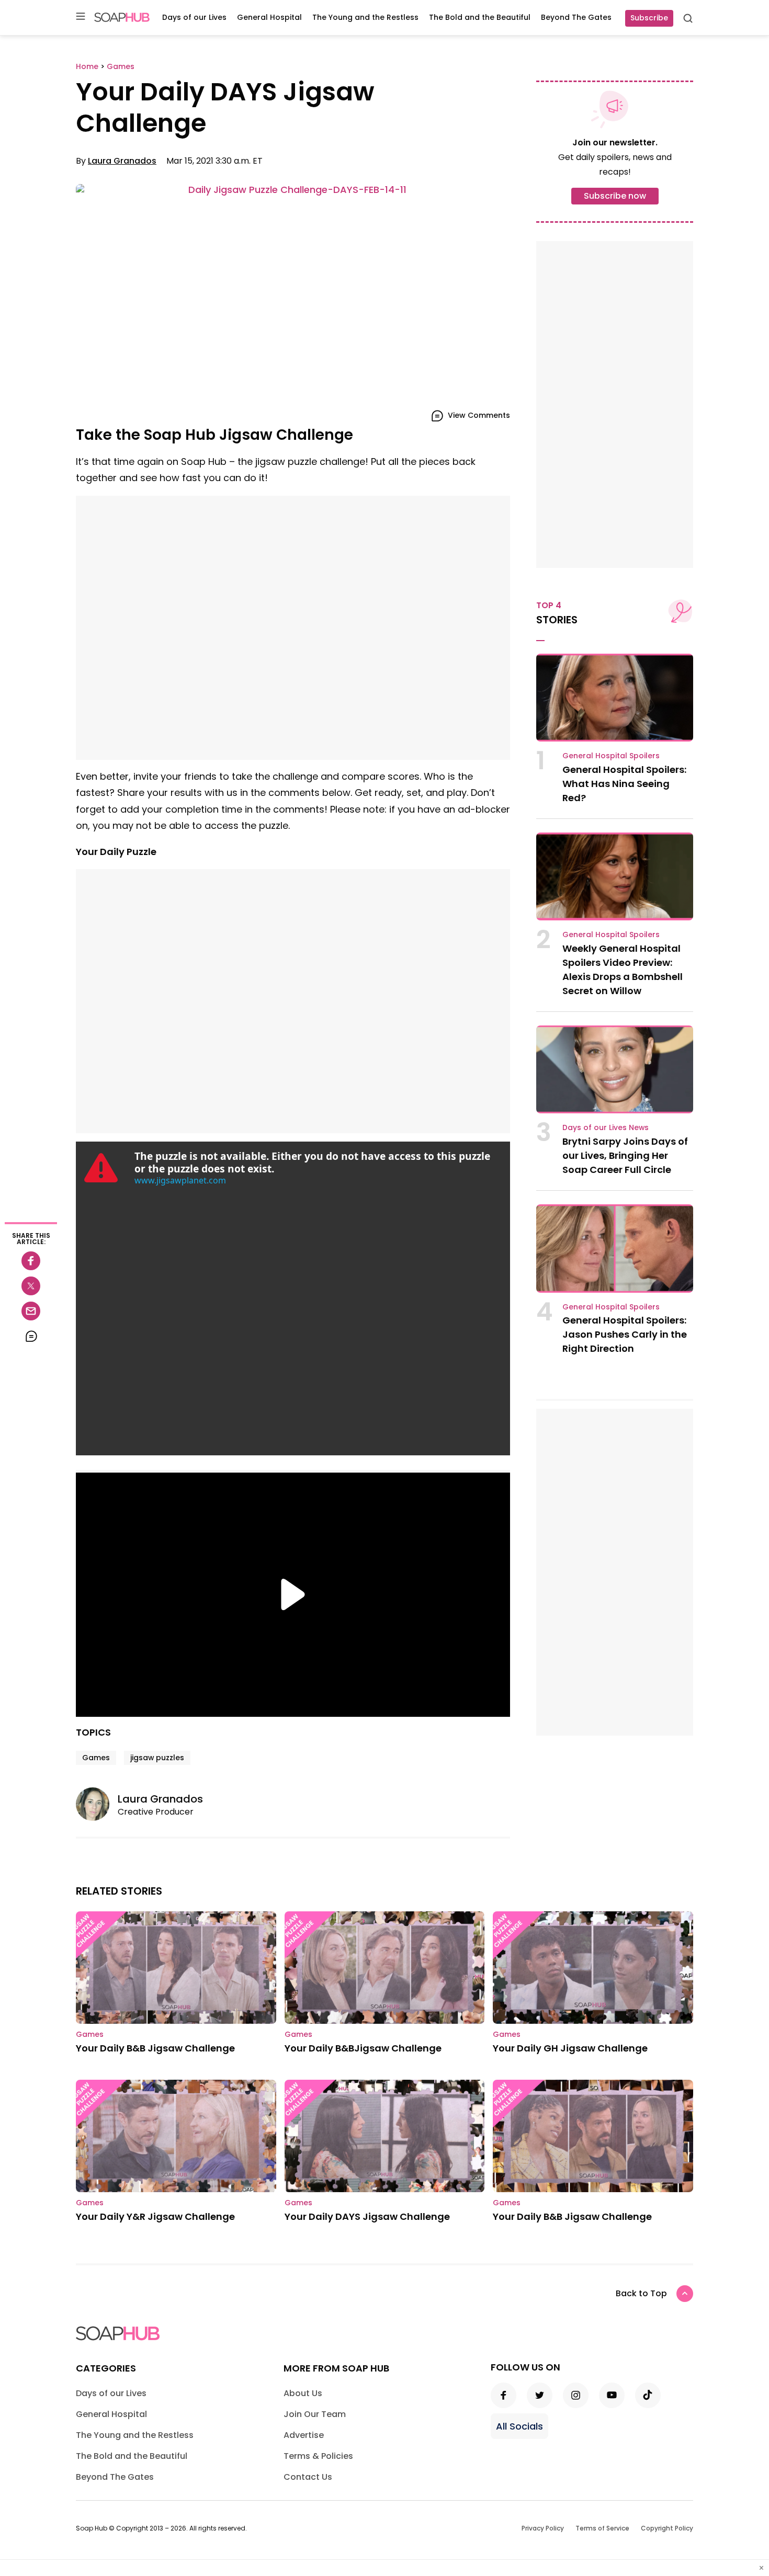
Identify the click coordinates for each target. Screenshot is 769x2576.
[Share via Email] (31, 1311)
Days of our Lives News (606, 1127)
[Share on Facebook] (31, 1261)
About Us (303, 2393)
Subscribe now (615, 196)
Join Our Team (315, 2414)
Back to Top (641, 2293)
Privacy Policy (543, 2528)
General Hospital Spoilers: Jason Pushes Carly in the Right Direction (625, 1334)
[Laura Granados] (97, 1804)
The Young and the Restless (365, 17)
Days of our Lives (194, 17)
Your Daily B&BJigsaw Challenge (363, 2048)
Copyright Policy (667, 2528)
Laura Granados (122, 161)
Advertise (304, 2435)
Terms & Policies (318, 2456)
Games (96, 1758)
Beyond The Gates (576, 17)
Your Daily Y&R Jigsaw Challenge (155, 2216)
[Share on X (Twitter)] (31, 1286)
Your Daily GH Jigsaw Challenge (570, 2048)
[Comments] (31, 1336)
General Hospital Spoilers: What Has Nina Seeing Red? (624, 784)
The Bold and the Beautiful (480, 17)
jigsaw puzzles (157, 1758)
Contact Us (308, 2477)
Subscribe (649, 18)
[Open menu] (81, 17)
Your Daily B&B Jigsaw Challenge (155, 2048)
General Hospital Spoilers (611, 756)
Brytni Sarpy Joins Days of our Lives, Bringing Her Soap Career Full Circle (625, 1155)
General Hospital (269, 17)
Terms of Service (602, 2528)
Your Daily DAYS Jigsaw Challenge (367, 2216)
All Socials (519, 2426)
